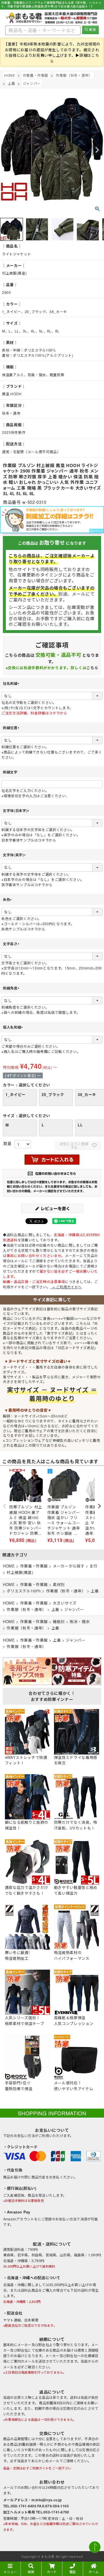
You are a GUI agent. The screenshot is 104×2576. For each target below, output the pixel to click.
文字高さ (12, 944)
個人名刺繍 (14, 1027)
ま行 (93, 1566)
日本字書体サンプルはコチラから (29, 840)
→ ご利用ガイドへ (66, 1287)
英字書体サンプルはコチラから (27, 884)
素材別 (59, 1584)
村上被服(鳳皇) (20, 1572)
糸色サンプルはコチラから (23, 929)
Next (97, 150)
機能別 (59, 1621)
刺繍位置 (12, 728)
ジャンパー (32, 83)
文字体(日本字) (17, 811)
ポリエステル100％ (24, 1591)
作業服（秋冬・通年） (74, 75)
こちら (92, 668)
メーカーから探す (69, 1566)
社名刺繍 (12, 683)
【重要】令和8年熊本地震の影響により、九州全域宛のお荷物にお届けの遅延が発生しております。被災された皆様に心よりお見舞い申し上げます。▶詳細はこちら (52, 52)
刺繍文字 (10, 772)
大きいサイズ (65, 1603)
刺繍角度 (12, 988)
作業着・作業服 (36, 75)
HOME (10, 75)
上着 (11, 83)
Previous (7, 150)
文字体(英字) (15, 855)
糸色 (8, 899)
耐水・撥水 (80, 1621)
